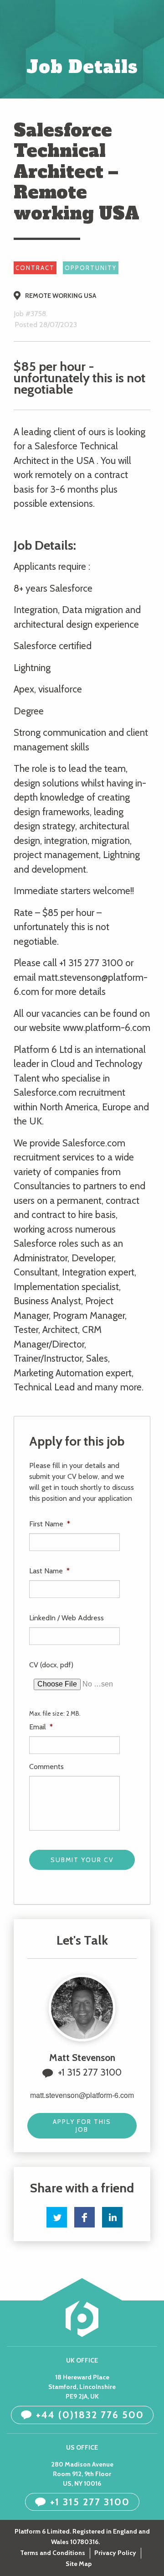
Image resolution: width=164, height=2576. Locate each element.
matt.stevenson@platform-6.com (82, 2095)
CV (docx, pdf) (51, 1665)
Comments (46, 1767)
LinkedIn (112, 2217)
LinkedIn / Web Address (67, 1618)
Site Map (79, 2564)
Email (41, 1727)
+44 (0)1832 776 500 (90, 2415)
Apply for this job (82, 2126)
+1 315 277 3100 (90, 2072)
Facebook (85, 2217)
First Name (50, 1524)
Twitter (57, 2217)
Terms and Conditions (53, 2553)
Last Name (49, 1571)
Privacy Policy (115, 2553)
